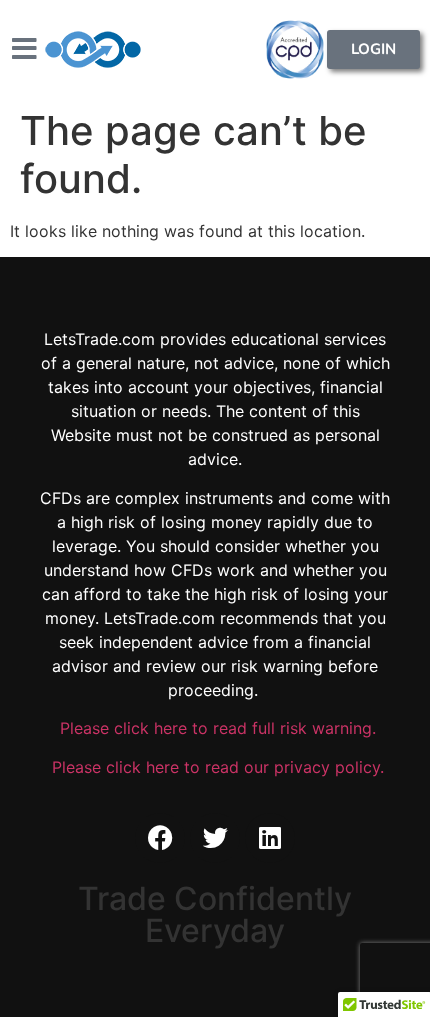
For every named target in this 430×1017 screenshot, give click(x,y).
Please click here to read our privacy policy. (215, 767)
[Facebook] (160, 838)
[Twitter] (215, 838)
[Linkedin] (270, 838)
